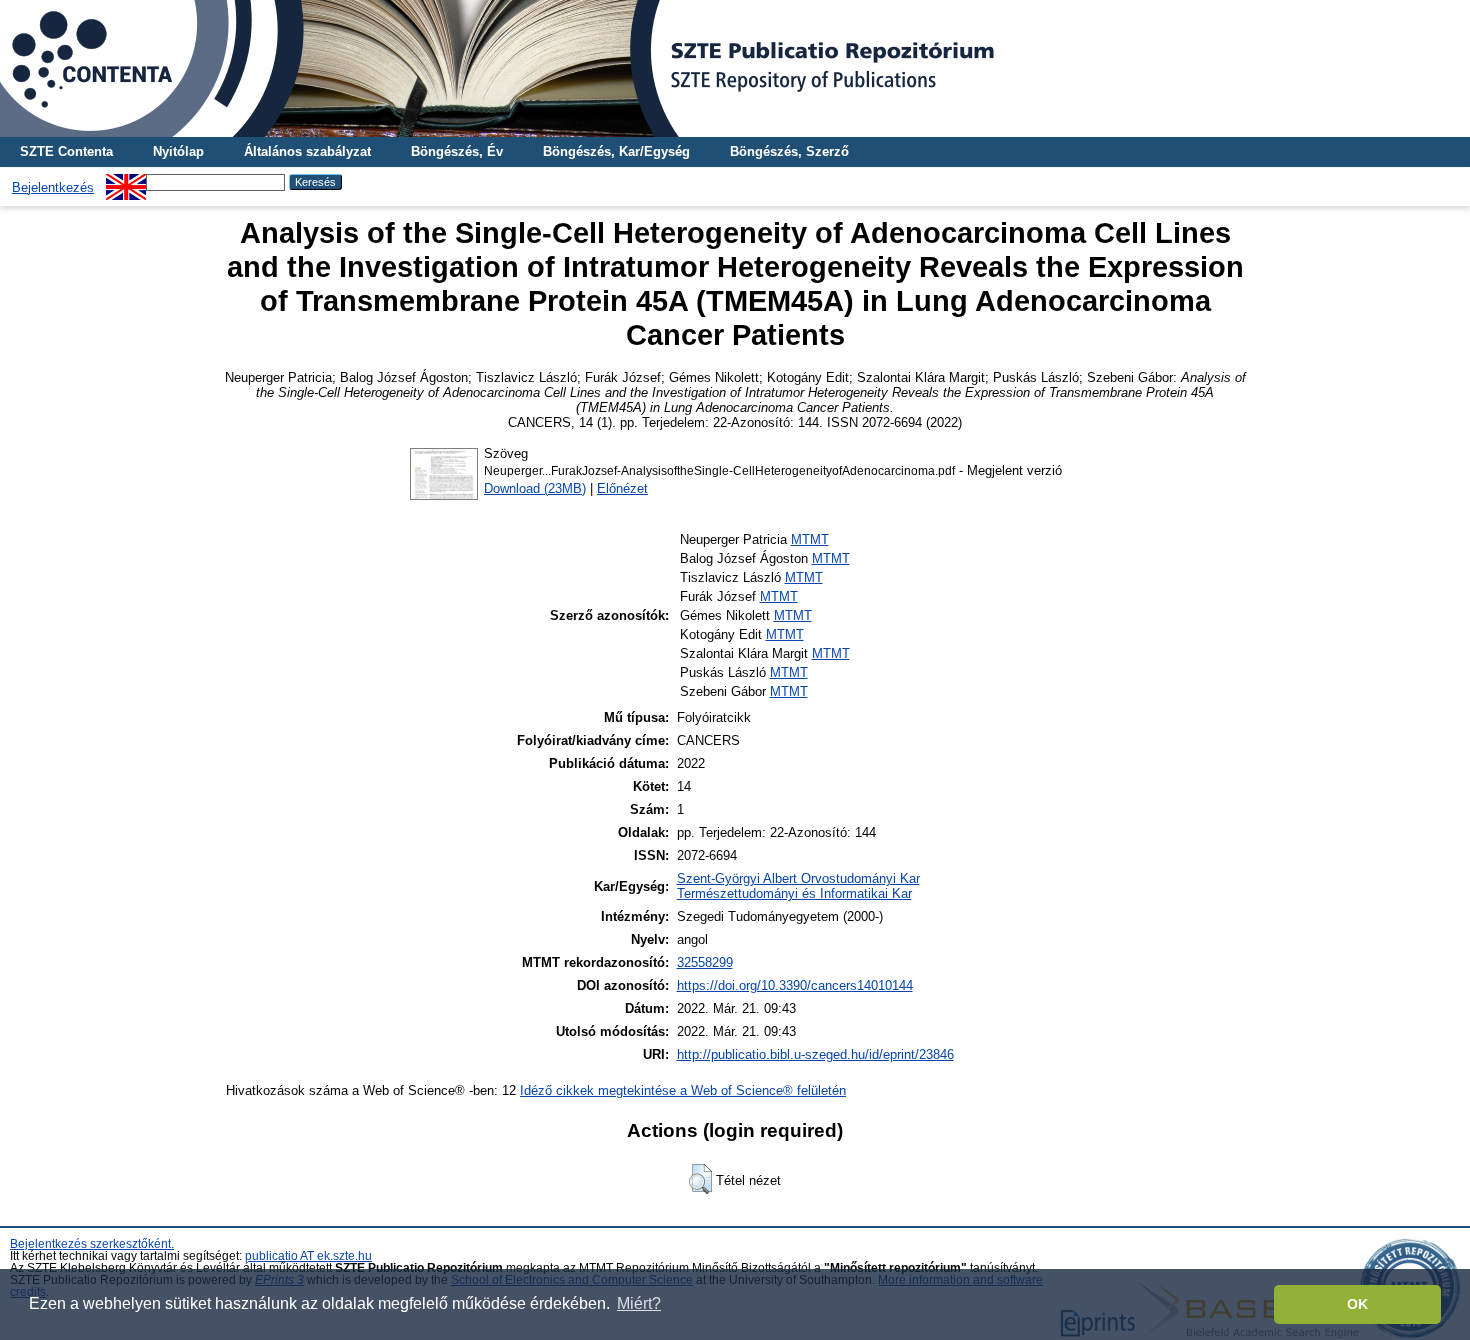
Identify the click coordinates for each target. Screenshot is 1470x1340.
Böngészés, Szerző (789, 151)
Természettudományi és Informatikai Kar (794, 893)
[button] (700, 1179)
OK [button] (1357, 1304)
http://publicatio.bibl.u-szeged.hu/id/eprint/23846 (815, 1054)
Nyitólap (178, 151)
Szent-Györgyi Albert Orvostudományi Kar (798, 878)
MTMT (810, 539)
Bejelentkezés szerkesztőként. (92, 1244)
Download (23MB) (535, 488)
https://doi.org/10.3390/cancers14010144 (795, 985)
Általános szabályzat (307, 151)
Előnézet (622, 488)
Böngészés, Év (457, 151)
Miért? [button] (639, 1303)
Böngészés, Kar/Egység (616, 151)
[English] (126, 181)
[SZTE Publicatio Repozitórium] (735, 68)
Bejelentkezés (53, 187)
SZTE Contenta (66, 151)
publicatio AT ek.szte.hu (308, 1256)
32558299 (705, 962)
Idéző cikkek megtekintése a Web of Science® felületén (683, 1090)
